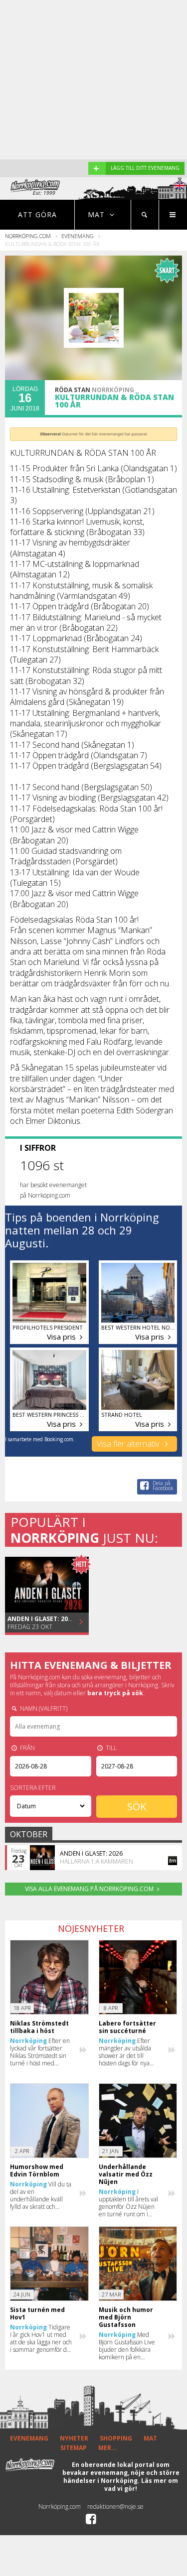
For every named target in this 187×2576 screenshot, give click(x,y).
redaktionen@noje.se (115, 2507)
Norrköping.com (28, 236)
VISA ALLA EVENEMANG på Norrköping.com (89, 1889)
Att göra (37, 214)
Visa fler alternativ (129, 1444)
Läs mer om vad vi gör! (141, 2485)
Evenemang (78, 236)
